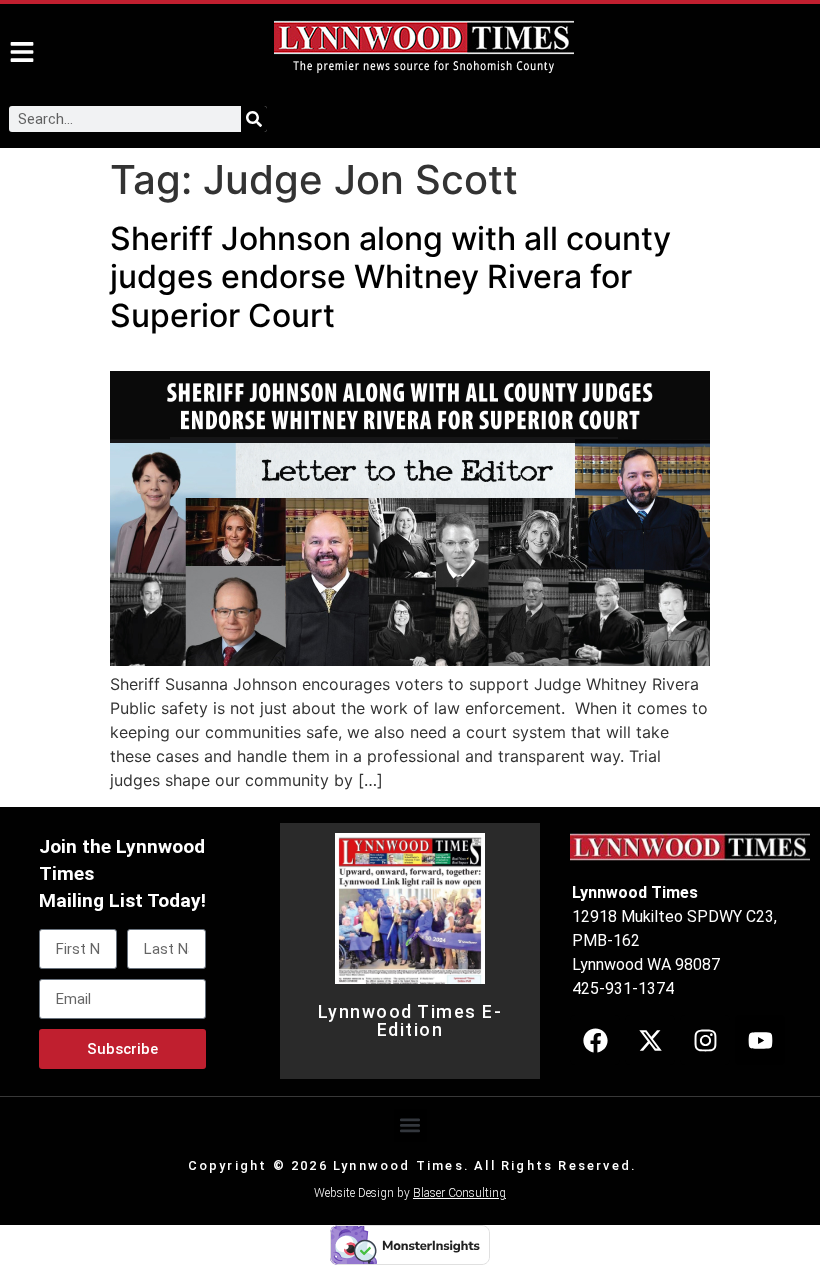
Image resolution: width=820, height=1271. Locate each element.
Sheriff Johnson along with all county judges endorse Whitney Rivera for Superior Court (390, 277)
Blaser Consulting (459, 1193)
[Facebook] (595, 1040)
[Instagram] (705, 1040)
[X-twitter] (650, 1040)
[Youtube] (760, 1040)
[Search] (254, 119)
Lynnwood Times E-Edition (410, 1021)
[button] (410, 1125)
